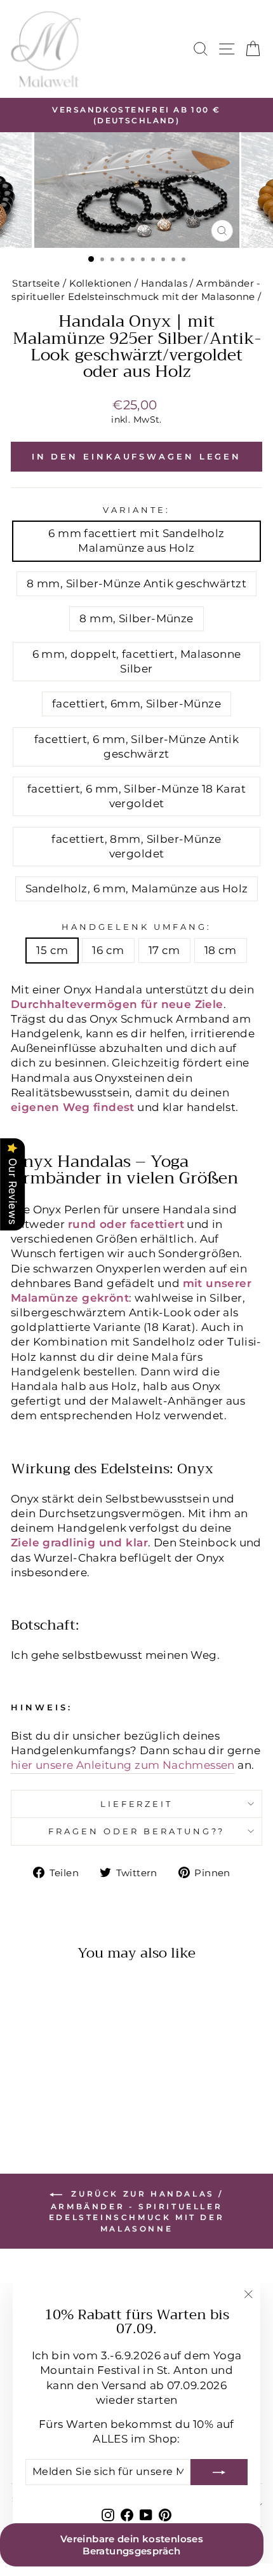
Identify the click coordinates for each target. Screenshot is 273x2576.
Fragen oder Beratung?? (136, 1831)
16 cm (108, 950)
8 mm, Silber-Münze (136, 618)
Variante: (136, 510)
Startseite (36, 283)
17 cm (164, 950)
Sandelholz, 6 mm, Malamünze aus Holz (137, 889)
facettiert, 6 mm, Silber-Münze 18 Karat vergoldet (136, 796)
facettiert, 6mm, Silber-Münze (136, 704)
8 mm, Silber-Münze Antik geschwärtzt (136, 583)
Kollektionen (101, 283)
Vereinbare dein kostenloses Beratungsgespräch (132, 2545)
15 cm (52, 950)
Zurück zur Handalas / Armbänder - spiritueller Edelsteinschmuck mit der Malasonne (136, 2211)
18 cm (221, 950)
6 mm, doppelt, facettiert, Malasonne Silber (137, 661)
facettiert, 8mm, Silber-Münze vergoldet (136, 846)
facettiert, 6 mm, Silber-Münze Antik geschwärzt (136, 746)
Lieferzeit (137, 1804)
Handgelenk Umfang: (136, 927)
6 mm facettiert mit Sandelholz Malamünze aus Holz (136, 541)
